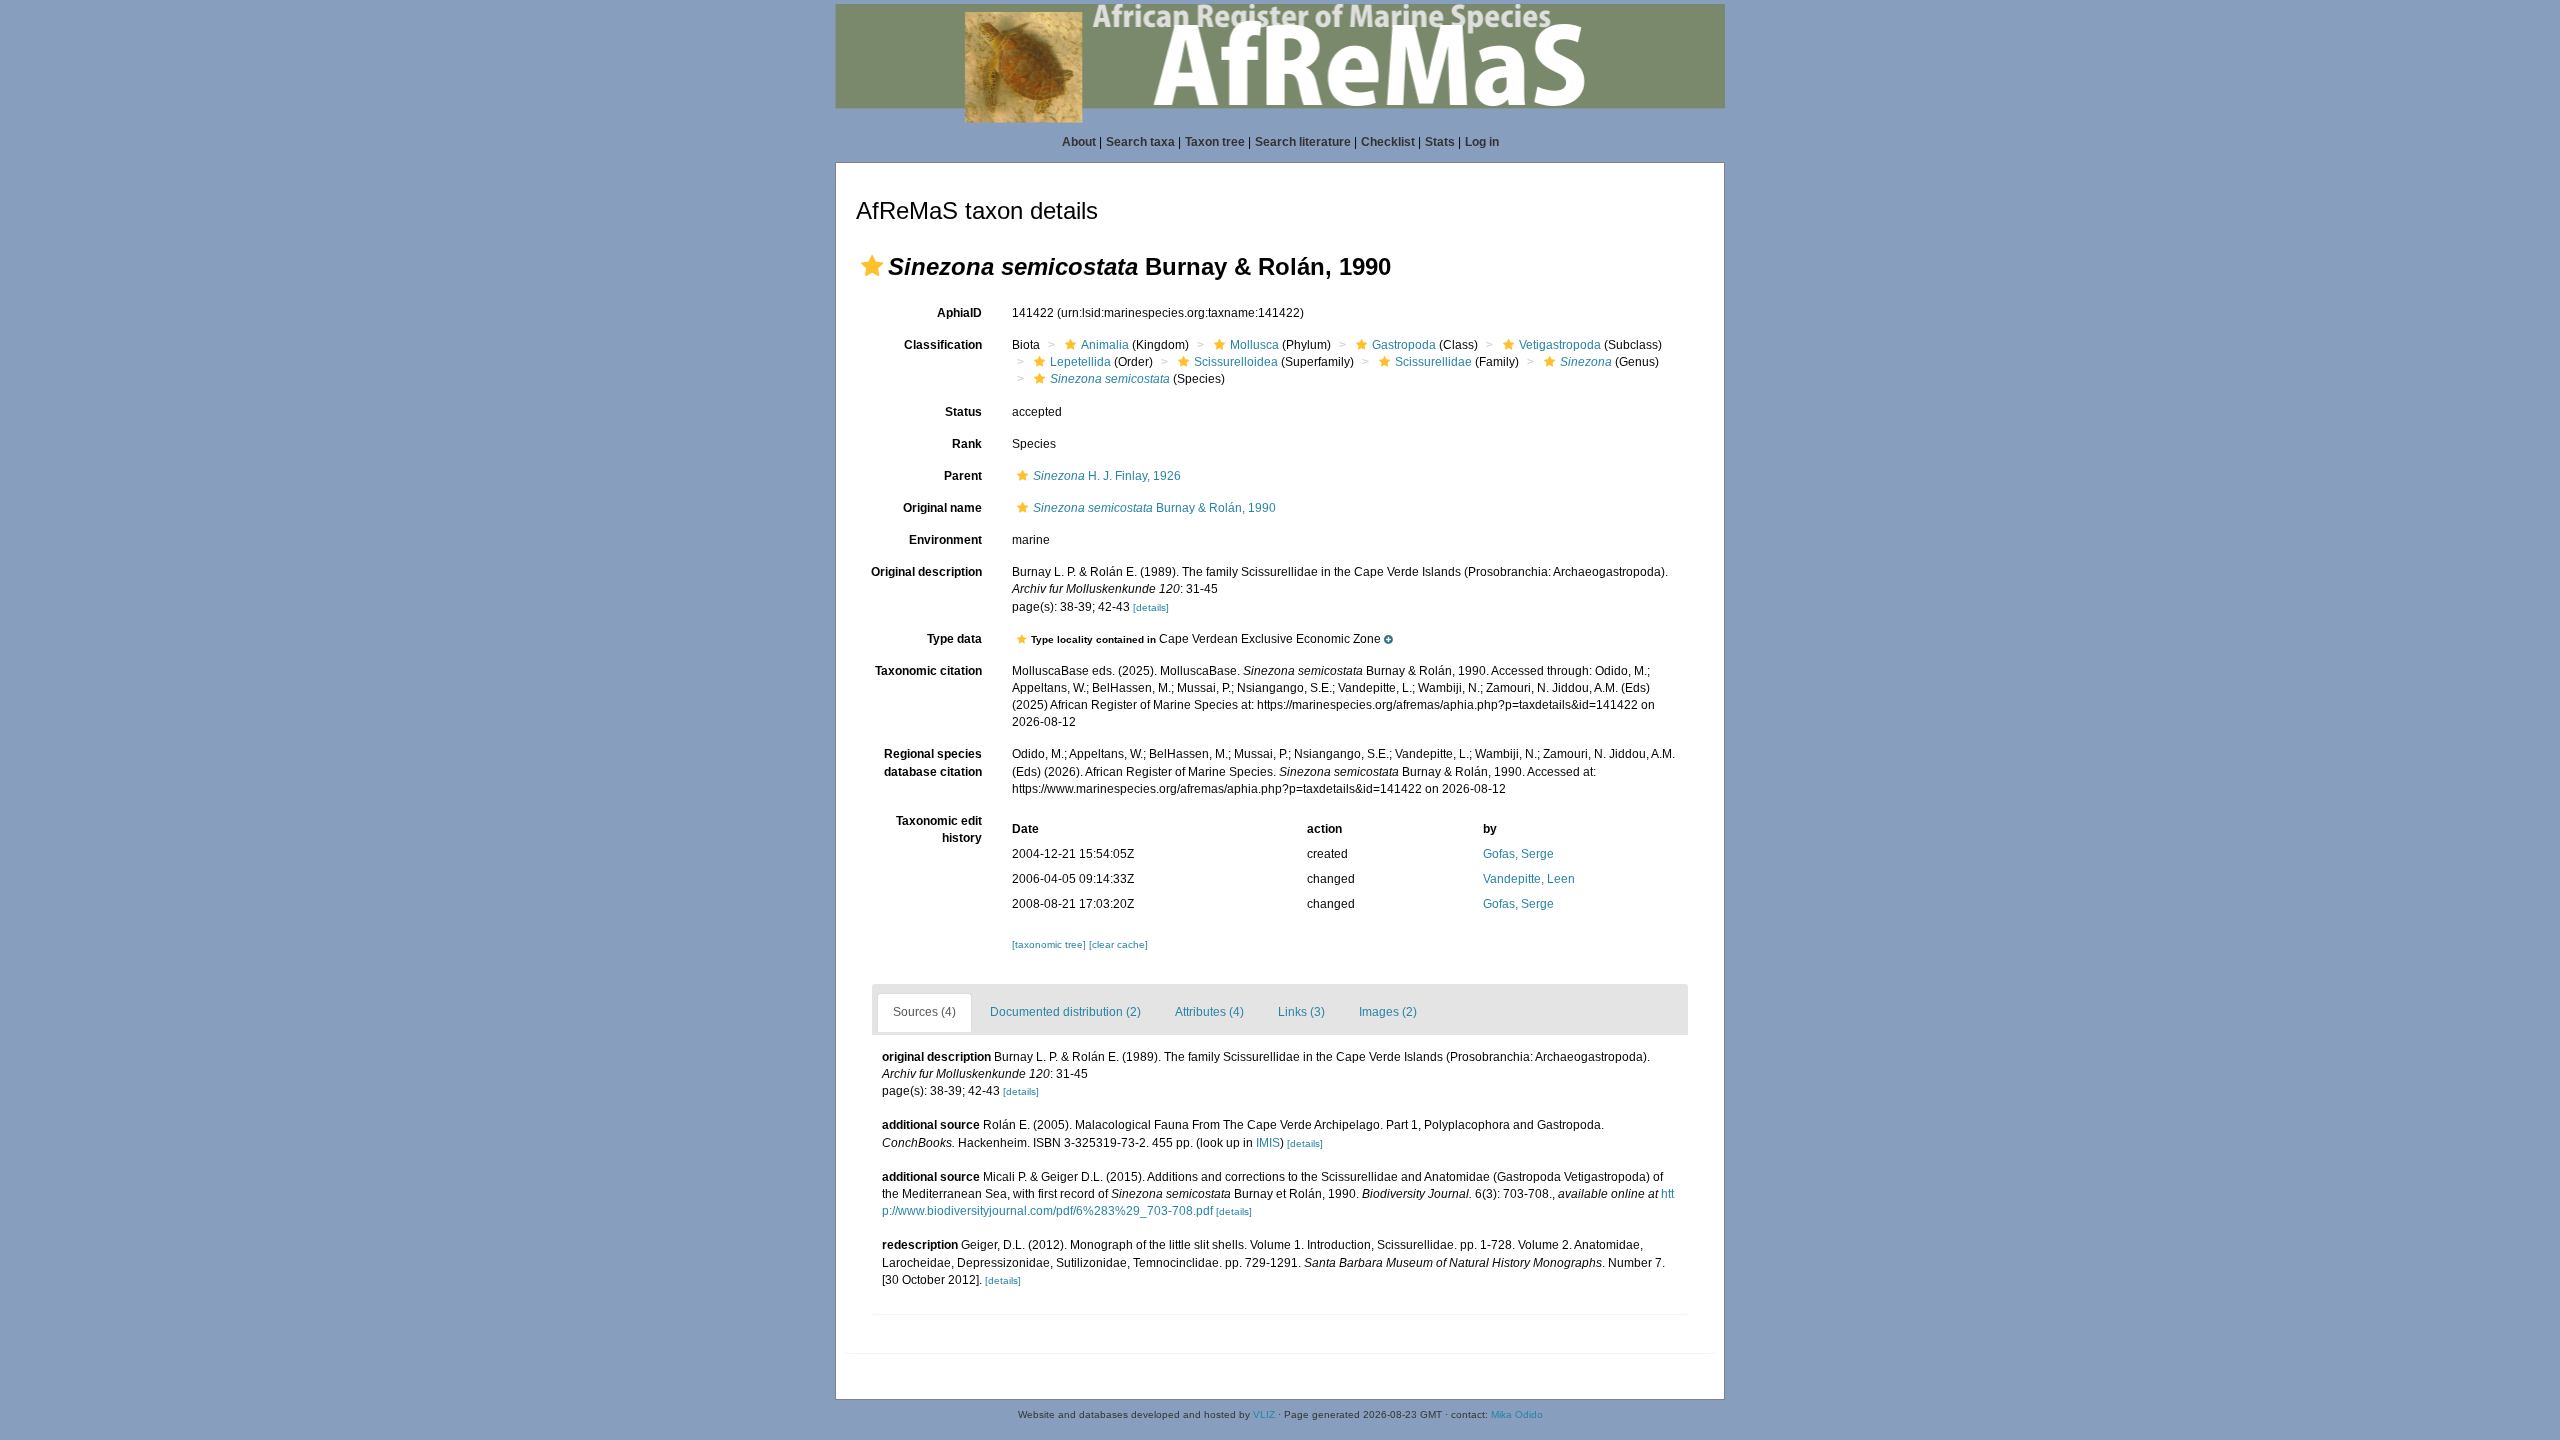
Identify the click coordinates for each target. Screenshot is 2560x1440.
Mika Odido (1517, 1414)
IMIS (1268, 1143)
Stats (1440, 142)
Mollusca (1254, 345)
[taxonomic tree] (1050, 944)
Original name (942, 508)
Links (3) (1301, 1012)
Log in (1482, 142)
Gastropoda (1404, 345)
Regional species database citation (933, 762)
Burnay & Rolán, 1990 (1154, 508)
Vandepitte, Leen (1529, 879)
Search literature (1303, 142)
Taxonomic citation (928, 671)
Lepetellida (1080, 362)
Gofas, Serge (1518, 854)
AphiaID (959, 313)
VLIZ (1264, 1414)
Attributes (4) (1209, 1012)
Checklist (1388, 142)
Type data (954, 639)
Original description (926, 572)
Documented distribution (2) (1065, 1012)
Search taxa (1140, 142)
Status (963, 412)
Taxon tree (1215, 142)
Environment (945, 540)
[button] (872, 266)
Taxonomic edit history (939, 829)
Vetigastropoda (1560, 345)
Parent (963, 476)
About (1079, 142)
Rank (967, 444)
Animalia (1105, 345)
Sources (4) (924, 1012)
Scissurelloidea (1236, 362)
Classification (943, 345)
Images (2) (1388, 1012)
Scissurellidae (1433, 362)
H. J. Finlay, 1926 (1107, 476)
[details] (1151, 607)
